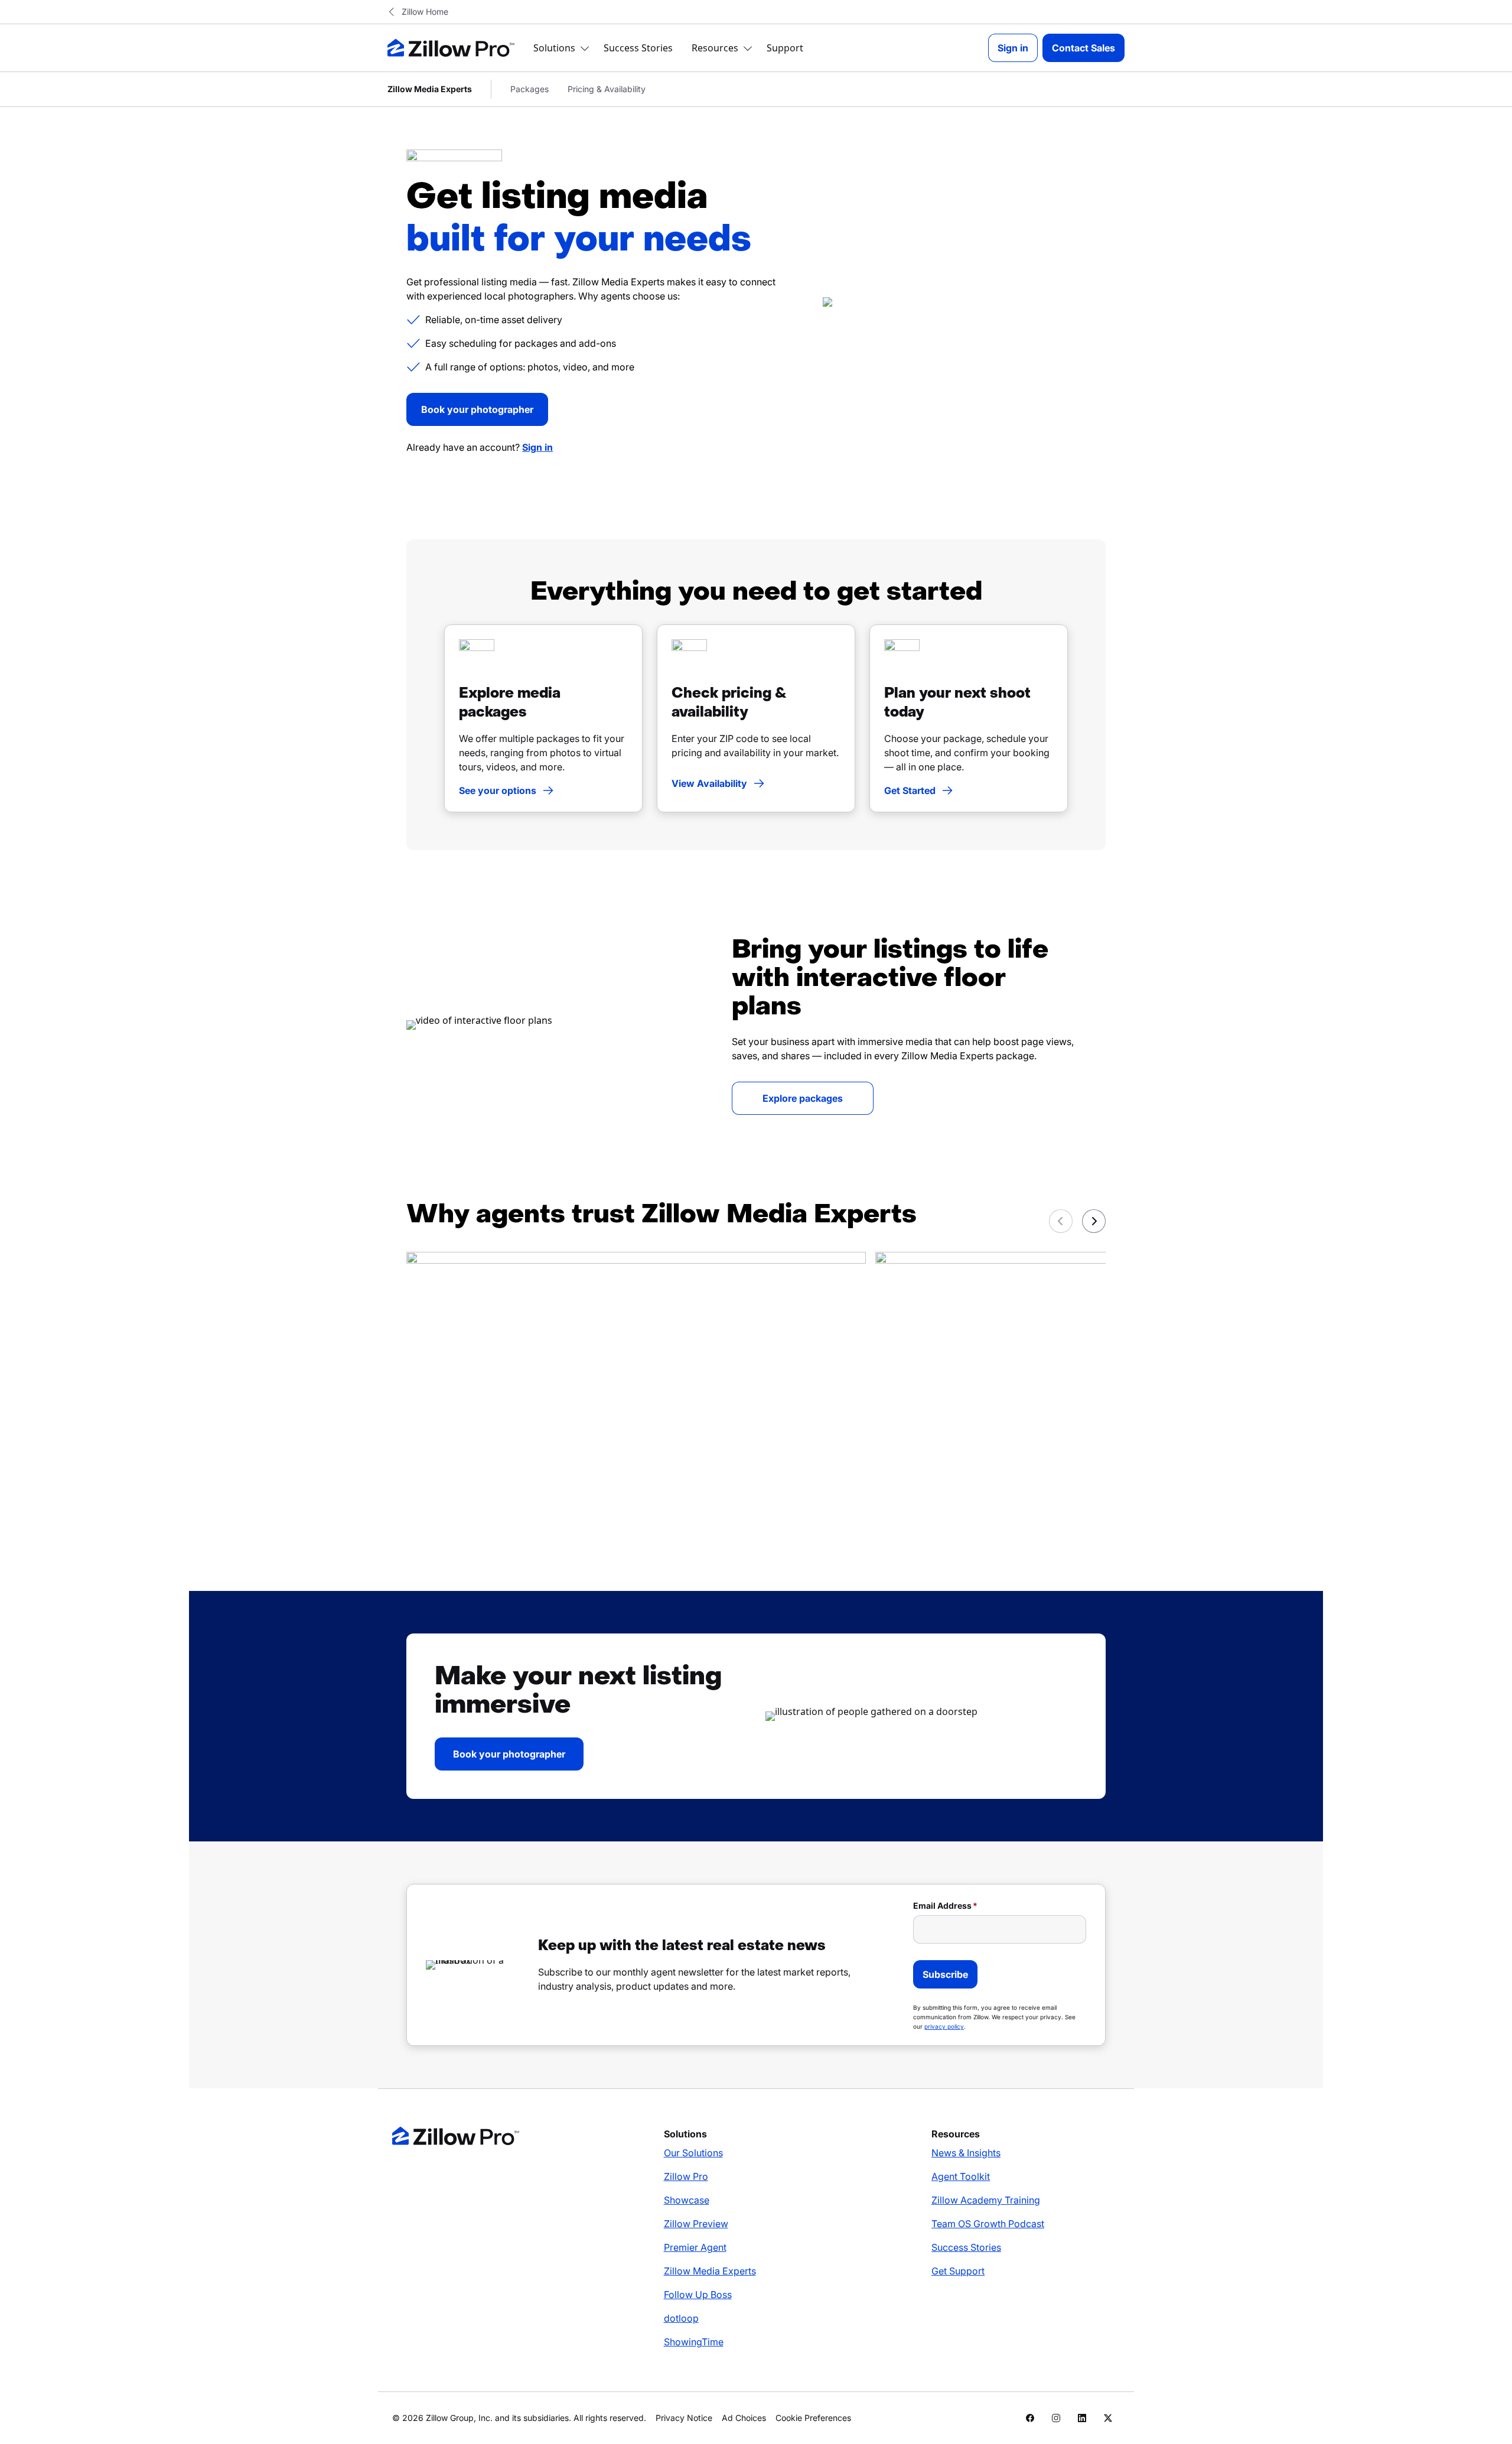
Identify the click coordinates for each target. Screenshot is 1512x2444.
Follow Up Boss (698, 2295)
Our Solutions (693, 2153)
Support (785, 48)
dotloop (681, 2318)
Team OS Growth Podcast (988, 2224)
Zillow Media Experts (710, 2271)
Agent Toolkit (961, 2176)
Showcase (687, 2200)
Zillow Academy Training (986, 2200)
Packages (529, 89)
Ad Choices (744, 2418)
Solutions (554, 48)
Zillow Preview (696, 2224)
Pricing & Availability (607, 89)
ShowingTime (694, 2342)
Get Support (958, 2271)
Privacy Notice (684, 2418)
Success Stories (638, 48)
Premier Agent (695, 2247)
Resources (715, 48)
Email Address (942, 1906)
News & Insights (966, 2153)
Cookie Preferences (813, 2418)
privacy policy (944, 2026)
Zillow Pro (686, 2176)
